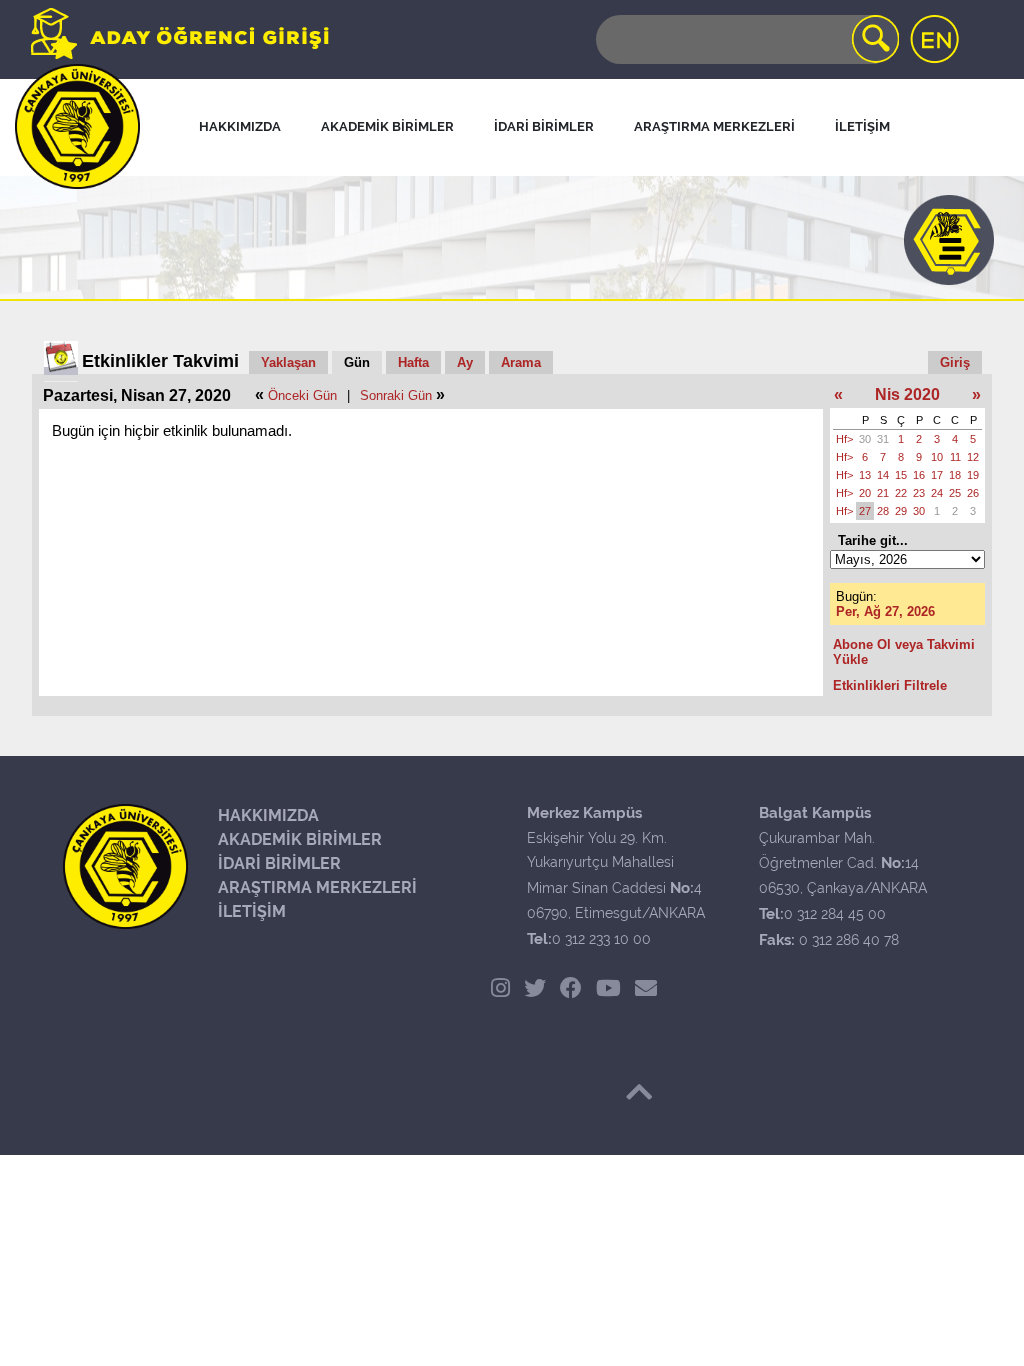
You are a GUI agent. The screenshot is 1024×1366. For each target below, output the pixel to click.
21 (883, 493)
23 (919, 493)
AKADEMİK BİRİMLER (300, 839)
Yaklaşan (288, 362)
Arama (521, 362)
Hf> (844, 439)
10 (937, 457)
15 (901, 475)
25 (955, 493)
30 (865, 439)
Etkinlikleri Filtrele (890, 685)
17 (937, 475)
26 (973, 493)
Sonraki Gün (396, 395)
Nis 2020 (907, 394)
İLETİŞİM (252, 911)
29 (901, 511)
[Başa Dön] (639, 1092)
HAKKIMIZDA (268, 815)
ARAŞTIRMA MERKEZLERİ (317, 887)
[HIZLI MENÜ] (949, 240)
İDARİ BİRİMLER (279, 863)
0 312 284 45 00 (835, 914)
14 (883, 475)
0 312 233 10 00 (601, 939)
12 (973, 457)
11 (955, 457)
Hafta (413, 362)
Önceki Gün (302, 395)
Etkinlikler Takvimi (160, 361)
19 (973, 475)
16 (919, 475)
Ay (465, 362)
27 (865, 511)
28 (883, 511)
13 (865, 475)
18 (955, 475)
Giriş (955, 362)
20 (865, 493)
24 (937, 493)
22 (901, 493)
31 (883, 439)
